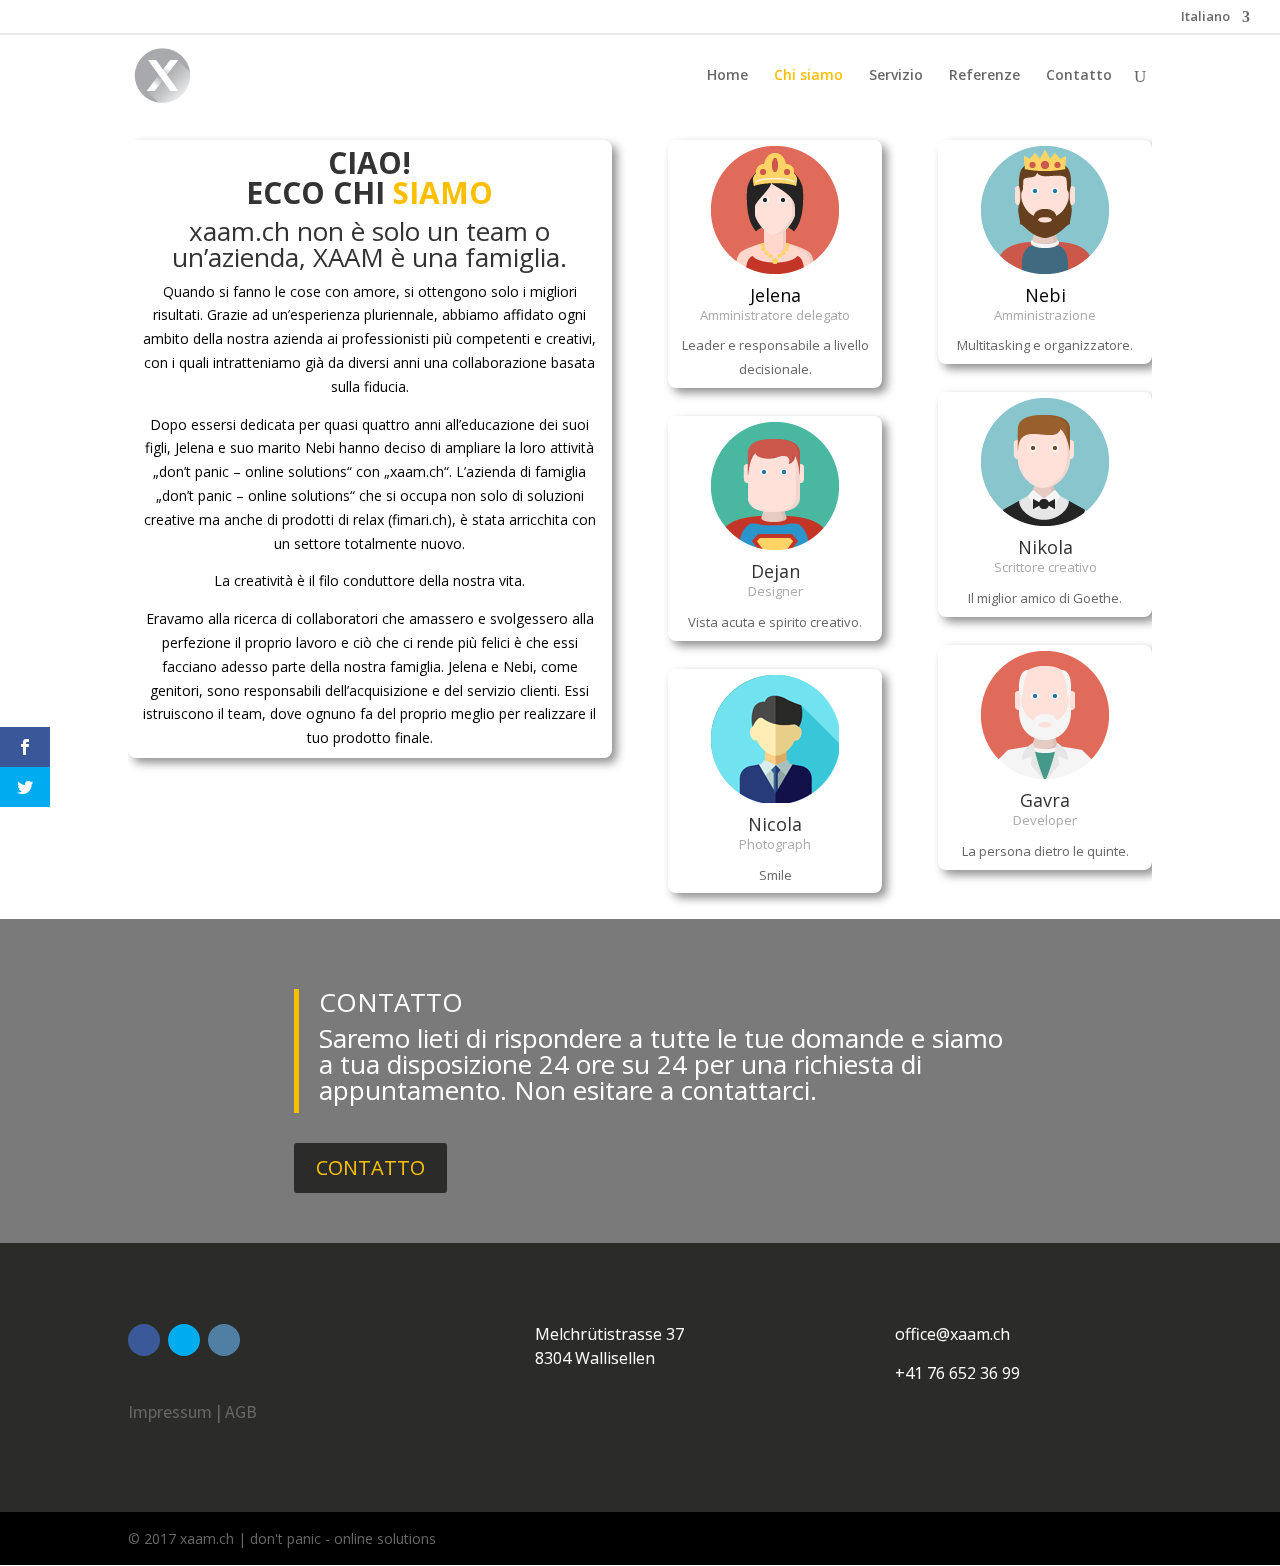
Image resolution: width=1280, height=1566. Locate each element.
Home (727, 76)
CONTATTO (370, 1167)
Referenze (984, 76)
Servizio (896, 76)
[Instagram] (224, 1340)
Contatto (1079, 76)
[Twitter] (184, 1340)
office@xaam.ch (952, 1334)
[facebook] (144, 1340)
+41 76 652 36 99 (957, 1373)
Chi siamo (808, 76)
